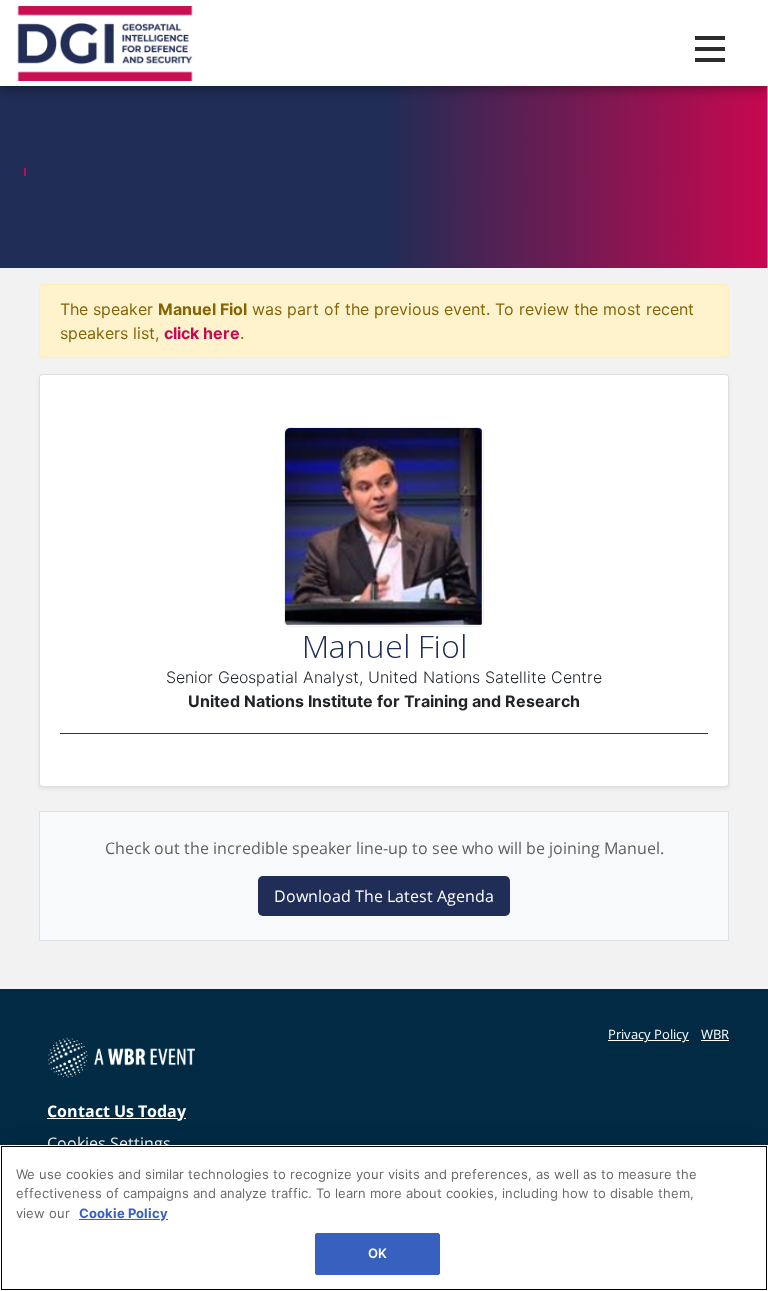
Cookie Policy (123, 1213)
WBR (715, 1034)
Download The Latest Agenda (384, 896)
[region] (384, 1218)
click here (202, 333)
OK (377, 1253)
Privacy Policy (648, 1034)
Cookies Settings (109, 1143)
